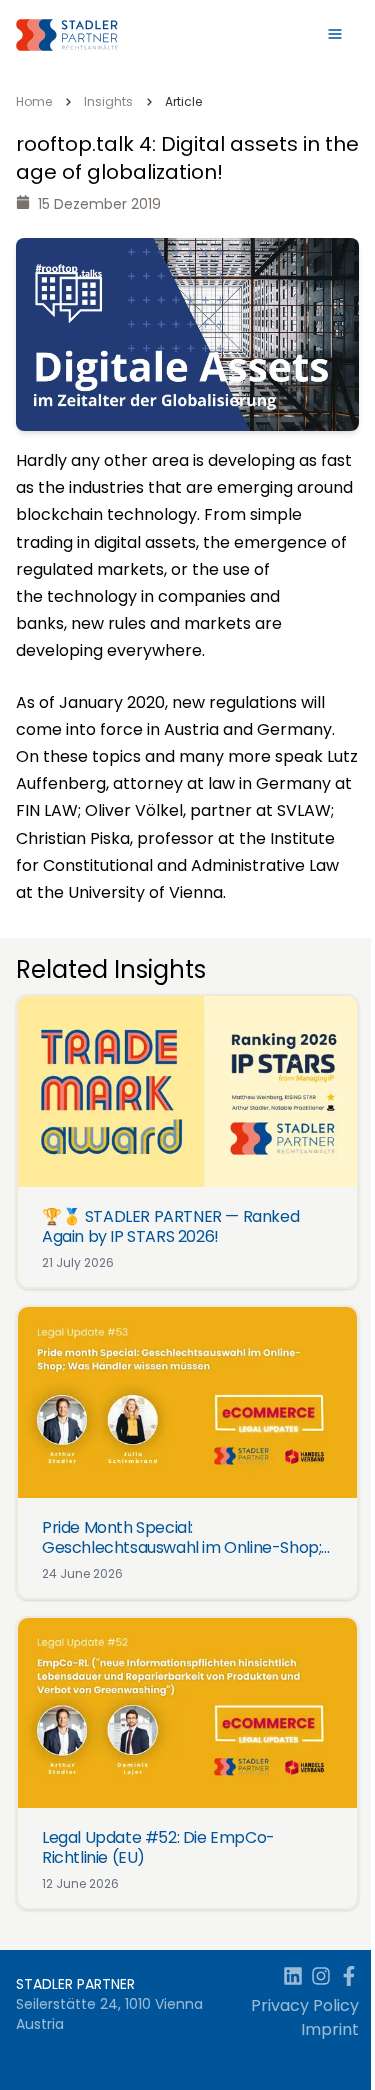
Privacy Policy (305, 2005)
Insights (108, 101)
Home (34, 101)
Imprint (330, 2029)
